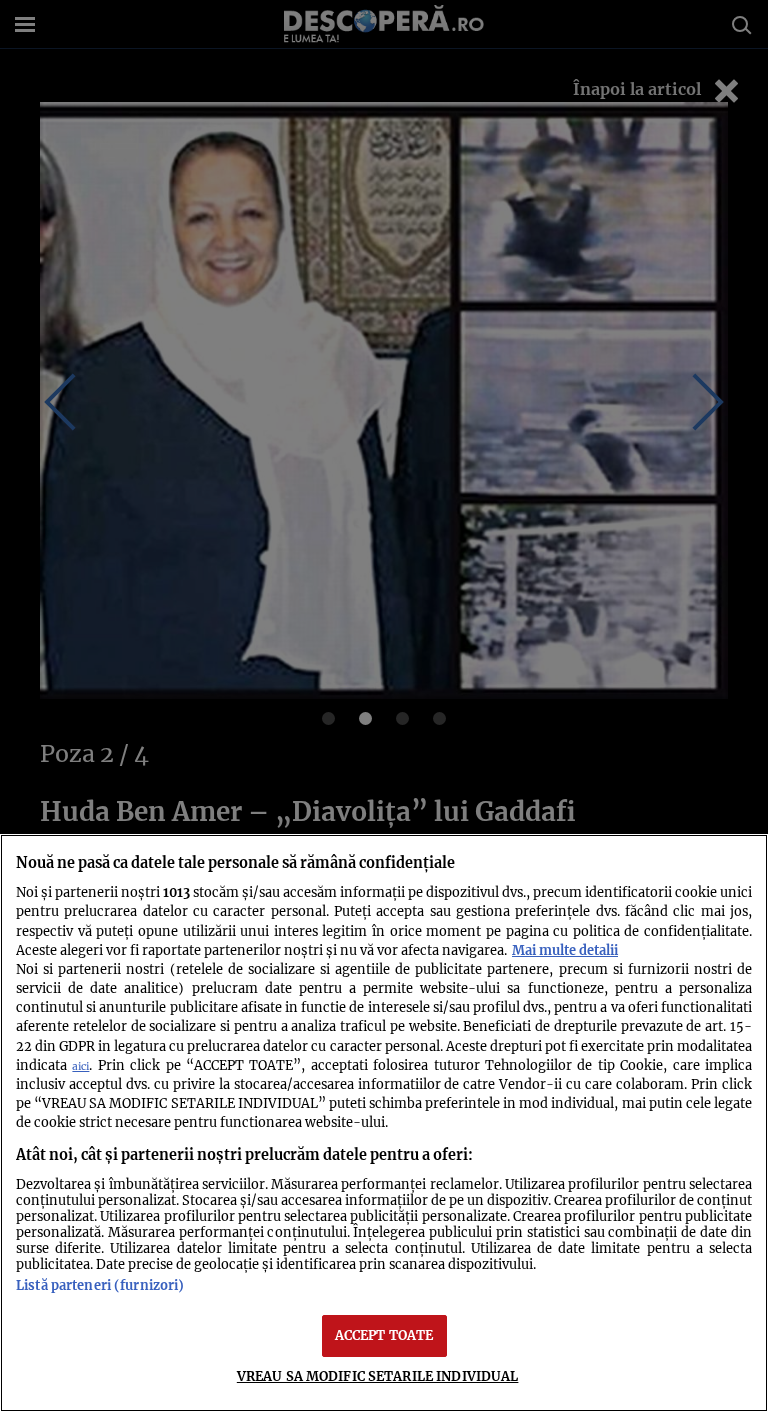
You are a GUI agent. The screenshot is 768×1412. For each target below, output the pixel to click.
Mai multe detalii (565, 950)
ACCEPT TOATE (384, 1335)
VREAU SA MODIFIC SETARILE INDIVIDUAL (378, 1376)
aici (80, 1066)
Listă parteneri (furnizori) (100, 1285)
